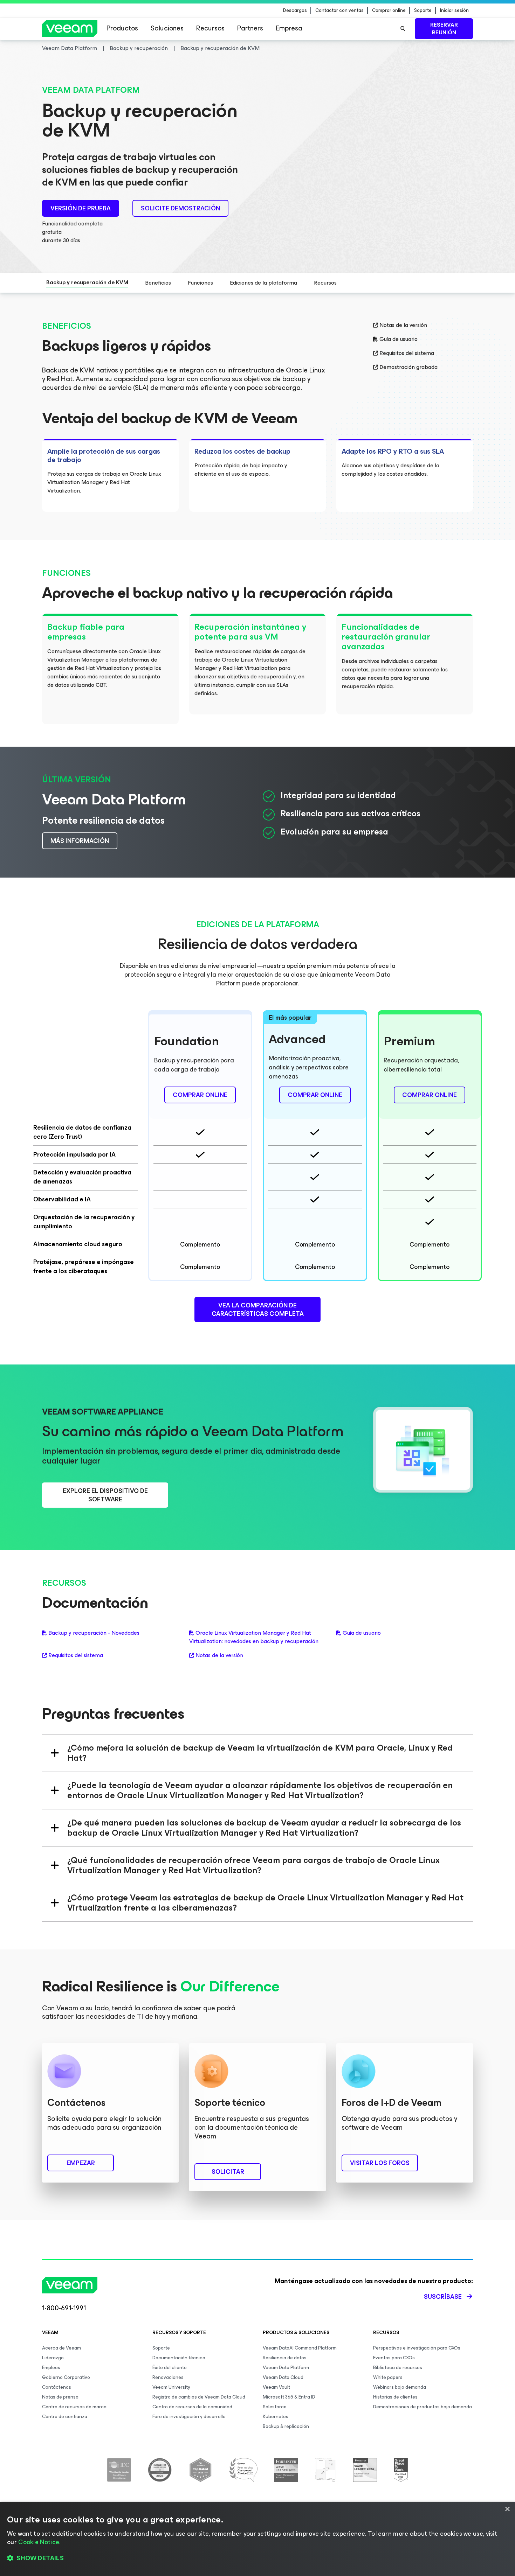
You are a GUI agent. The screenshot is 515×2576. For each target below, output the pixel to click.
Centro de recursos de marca (74, 2407)
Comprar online (389, 11)
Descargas (295, 11)
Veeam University (171, 2387)
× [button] (507, 2509)
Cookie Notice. (39, 2542)
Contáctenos (57, 2387)
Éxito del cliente (170, 2368)
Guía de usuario (399, 339)
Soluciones (167, 28)
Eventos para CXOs (394, 2358)
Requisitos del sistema (407, 353)
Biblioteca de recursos (398, 2368)
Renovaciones (168, 2377)
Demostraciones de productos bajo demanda (423, 2407)
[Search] (403, 29)
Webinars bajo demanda (400, 2387)
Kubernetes (276, 2417)
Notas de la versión (403, 325)
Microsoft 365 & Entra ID (289, 2397)
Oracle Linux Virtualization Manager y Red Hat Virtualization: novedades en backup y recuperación (254, 1637)
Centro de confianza (65, 2417)
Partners (250, 28)
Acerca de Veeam (61, 2348)
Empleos (51, 2368)
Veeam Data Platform (286, 2368)
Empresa (289, 28)
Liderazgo (53, 2358)
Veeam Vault (276, 2387)
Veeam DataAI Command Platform (300, 2348)
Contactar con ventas (339, 11)
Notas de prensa (60, 2397)
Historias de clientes (395, 2397)
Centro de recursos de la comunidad (192, 2407)
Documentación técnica (179, 2358)
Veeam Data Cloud (283, 2377)
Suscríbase (443, 2297)
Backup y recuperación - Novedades (94, 1633)
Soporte (423, 11)
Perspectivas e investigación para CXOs (417, 2348)
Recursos (210, 28)
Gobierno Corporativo (66, 2377)
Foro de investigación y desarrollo (189, 2417)
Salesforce (275, 2407)
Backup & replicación (286, 2426)
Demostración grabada (408, 367)
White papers (388, 2377)
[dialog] (257, 2539)
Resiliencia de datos (285, 2358)
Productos (122, 28)
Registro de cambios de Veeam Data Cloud (199, 2397)
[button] (257, 2558)
